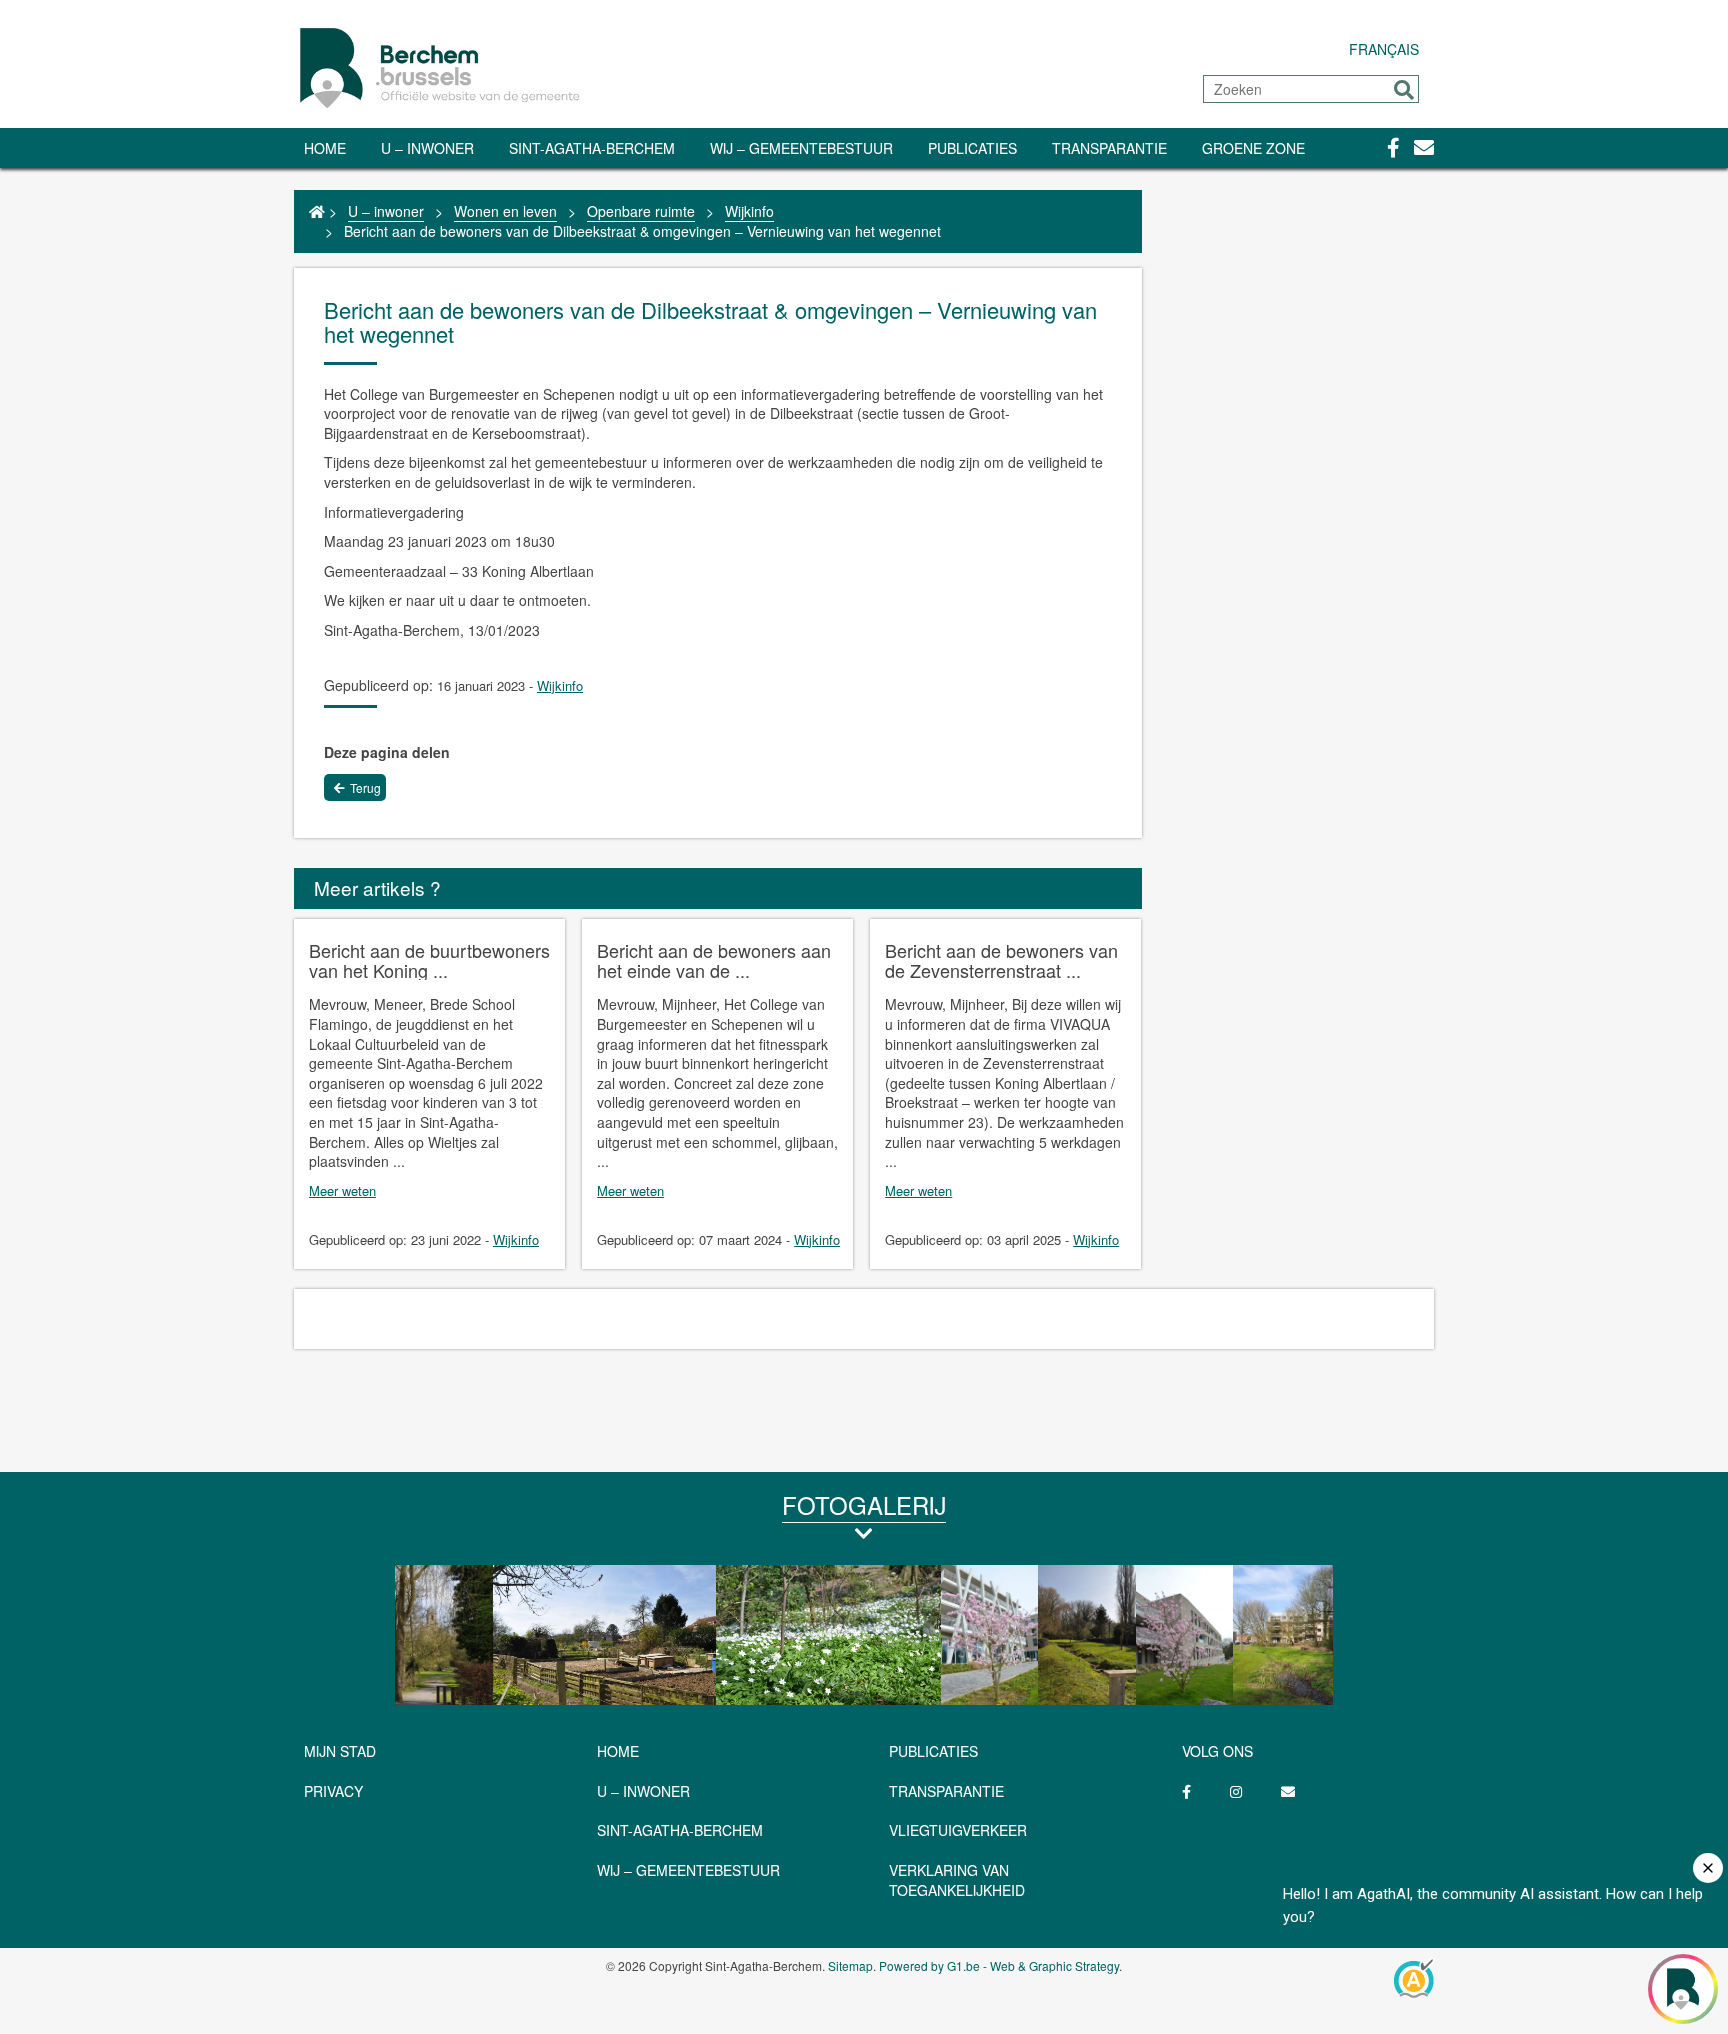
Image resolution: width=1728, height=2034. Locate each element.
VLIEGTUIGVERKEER (958, 1830)
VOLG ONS (1217, 1751)
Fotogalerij (864, 1504)
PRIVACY (333, 1791)
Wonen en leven (505, 211)
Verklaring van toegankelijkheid (957, 1880)
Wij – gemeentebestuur (801, 148)
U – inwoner (427, 148)
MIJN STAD (340, 1751)
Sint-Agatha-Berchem (592, 148)
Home (325, 148)
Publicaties (972, 148)
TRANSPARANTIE (1109, 148)
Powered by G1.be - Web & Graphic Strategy (999, 1965)
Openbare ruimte (641, 211)
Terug (365, 787)
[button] (1404, 90)
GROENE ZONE (1253, 148)
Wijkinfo (749, 211)
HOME (618, 1751)
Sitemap (850, 1965)
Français (1384, 49)
